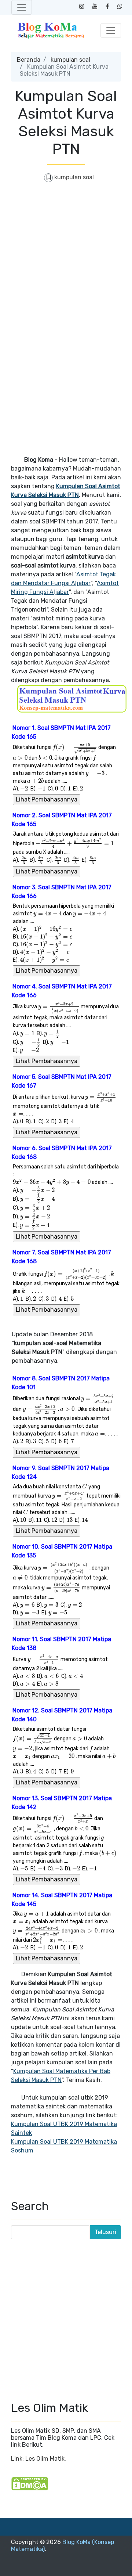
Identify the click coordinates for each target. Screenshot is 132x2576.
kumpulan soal (70, 60)
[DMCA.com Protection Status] (30, 2483)
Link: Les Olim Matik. (38, 2459)
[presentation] (75, 747)
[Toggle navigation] (22, 7)
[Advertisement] (66, 257)
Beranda (29, 60)
